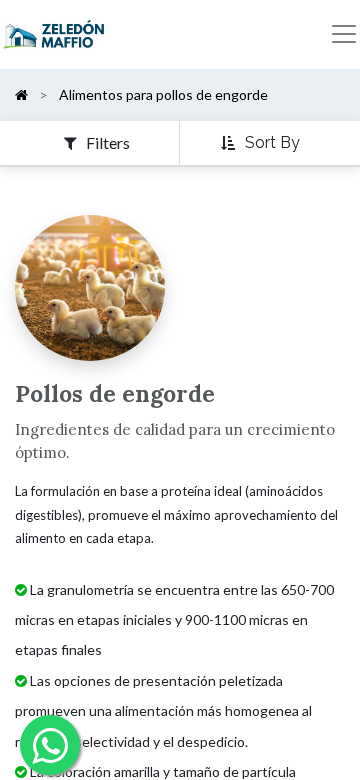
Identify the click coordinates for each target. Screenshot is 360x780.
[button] (262, 143)
